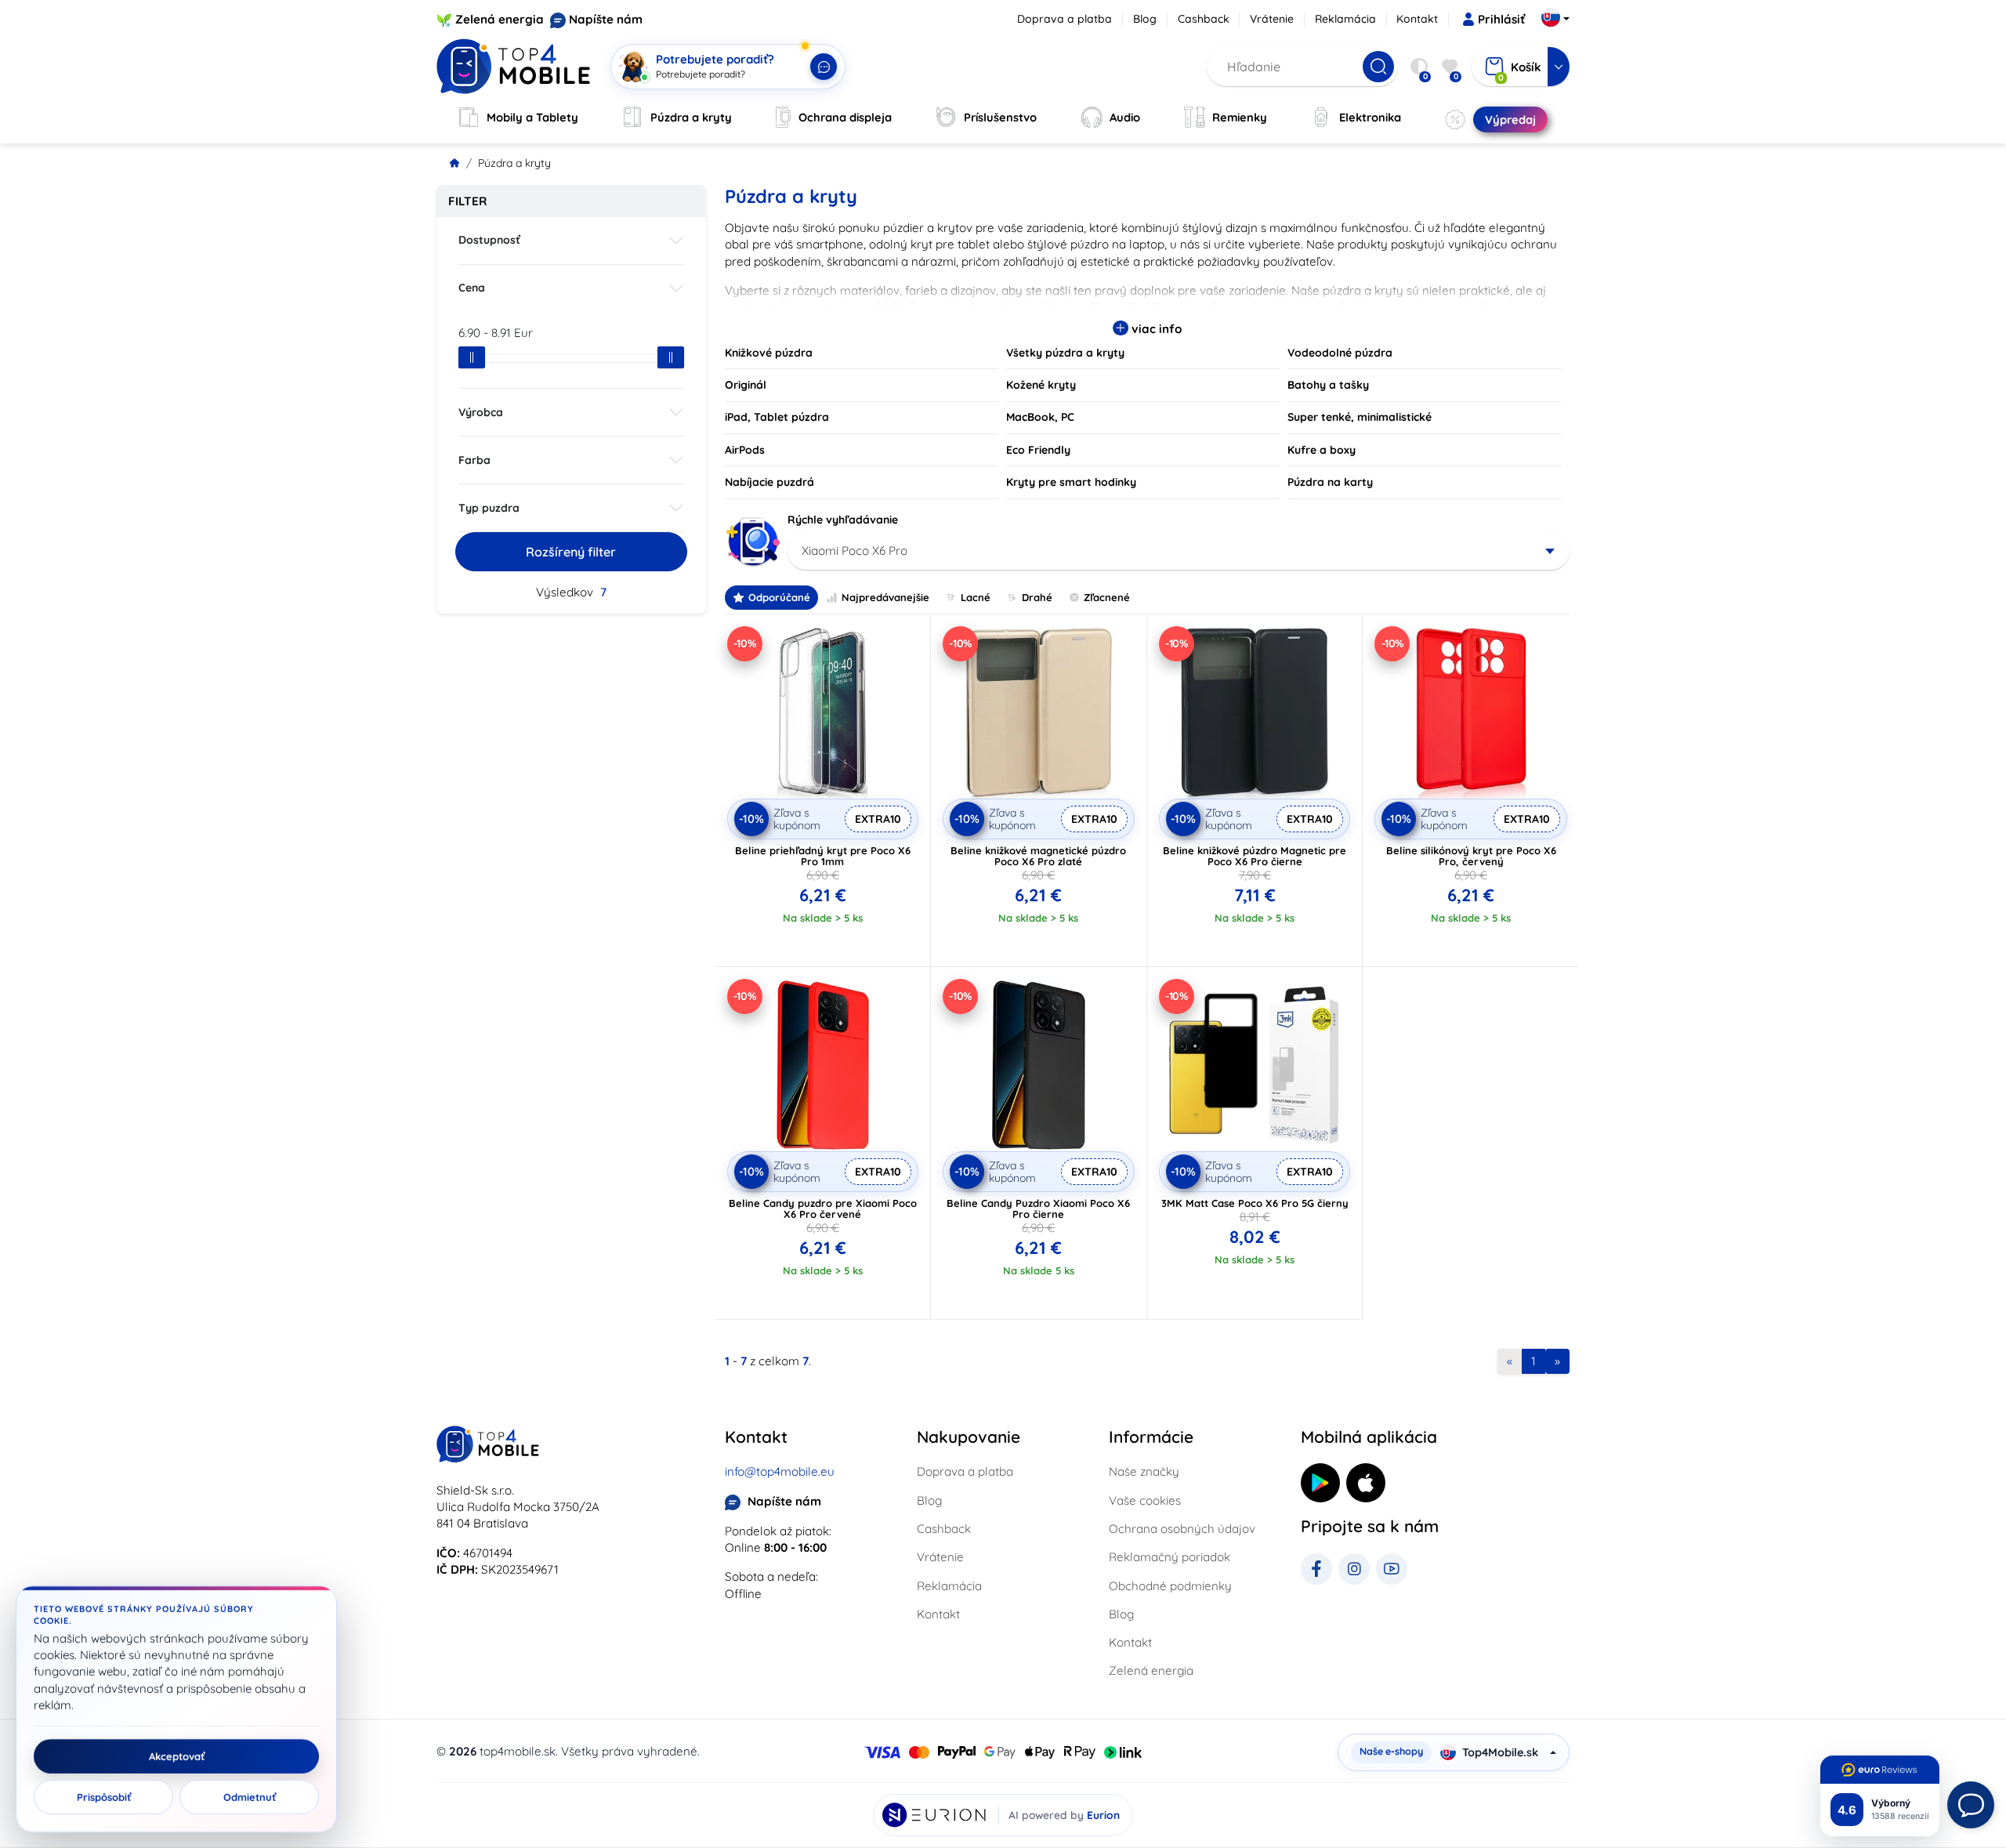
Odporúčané (779, 597)
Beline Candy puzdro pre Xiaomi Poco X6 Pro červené (823, 1208)
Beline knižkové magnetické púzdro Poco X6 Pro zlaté (1038, 856)
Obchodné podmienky (1170, 1586)
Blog (1145, 19)
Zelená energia (500, 19)
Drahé (1037, 597)
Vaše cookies (1145, 1500)
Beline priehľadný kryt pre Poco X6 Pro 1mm (823, 856)
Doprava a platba (1065, 19)
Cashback (1204, 19)
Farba (474, 460)
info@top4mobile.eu (780, 1471)
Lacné (976, 597)
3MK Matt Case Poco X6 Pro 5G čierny (1255, 1203)
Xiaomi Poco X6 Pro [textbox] (855, 551)
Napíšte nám (606, 19)
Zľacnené (1107, 597)
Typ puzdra (489, 508)
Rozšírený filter (571, 552)
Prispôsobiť (104, 1797)
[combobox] (1179, 551)
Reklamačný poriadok (1170, 1557)
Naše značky (1144, 1471)
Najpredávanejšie (885, 597)
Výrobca (481, 412)
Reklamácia (1345, 19)
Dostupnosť (489, 240)
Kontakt (1417, 19)
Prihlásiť (1501, 19)
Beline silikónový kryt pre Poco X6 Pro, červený (1471, 856)
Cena (472, 288)
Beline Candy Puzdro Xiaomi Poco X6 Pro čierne (1038, 1208)
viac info (1155, 329)
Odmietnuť (250, 1797)
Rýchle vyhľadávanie (843, 520)
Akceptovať (177, 1756)
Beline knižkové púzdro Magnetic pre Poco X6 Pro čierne (1255, 856)
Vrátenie (1272, 19)
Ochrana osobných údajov (1182, 1529)
